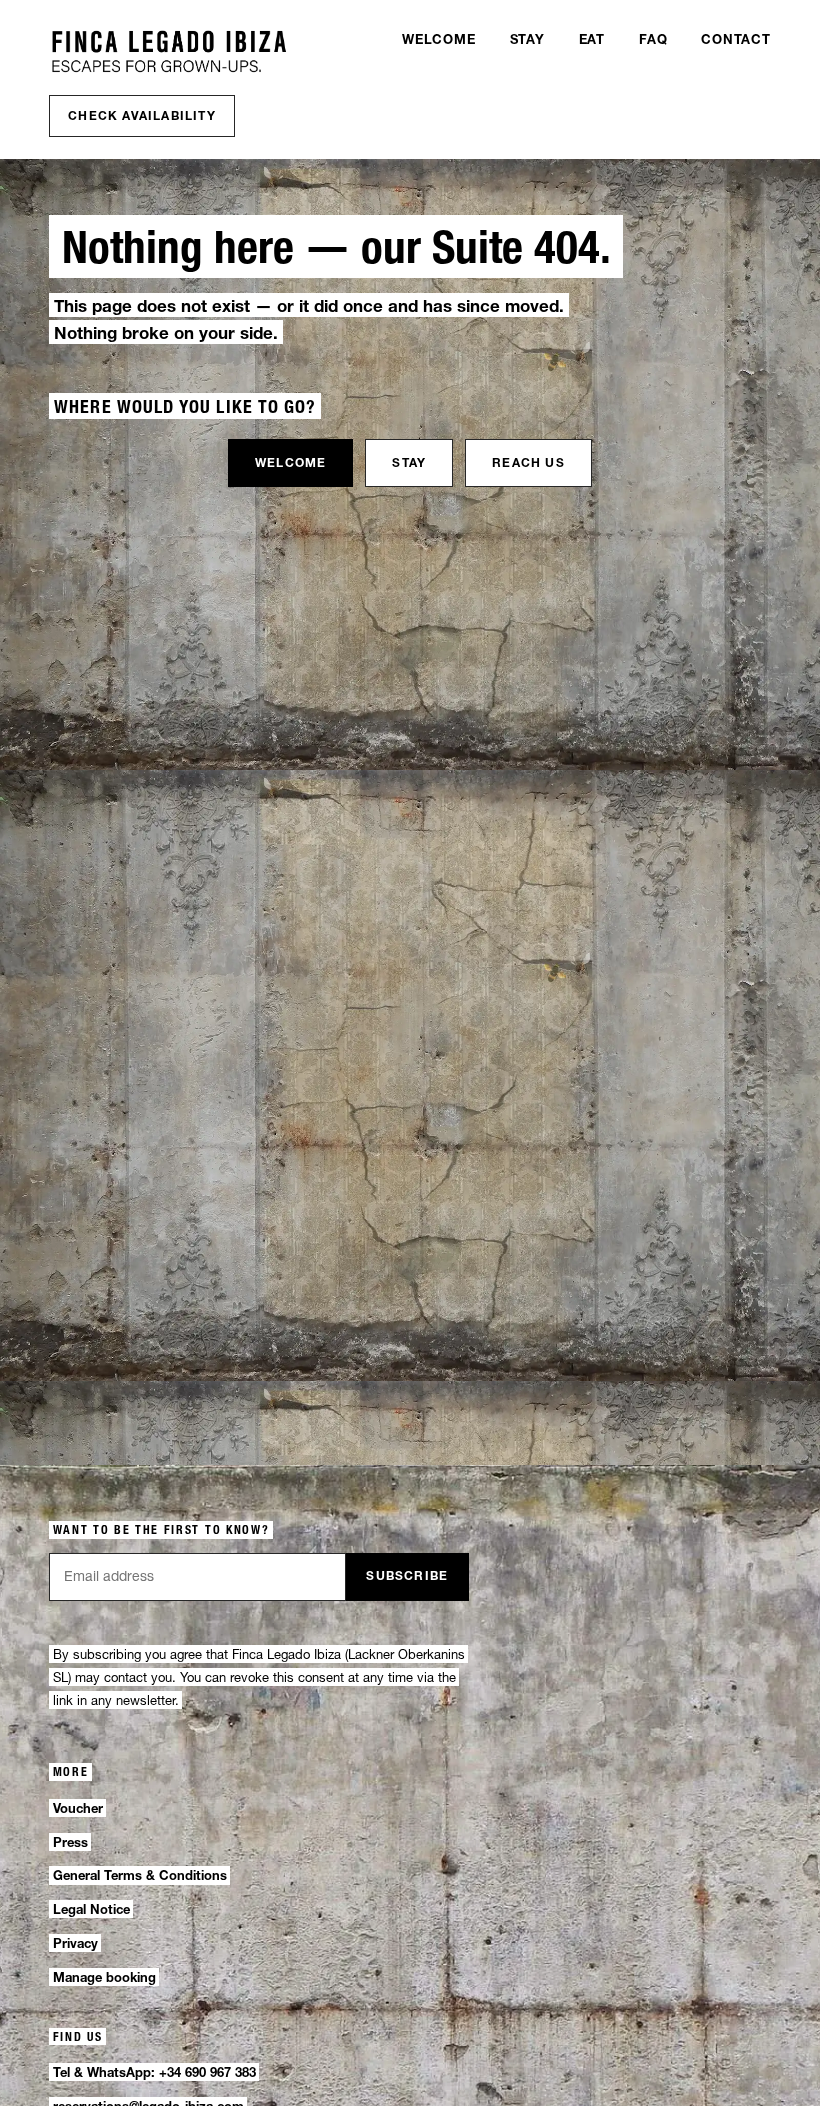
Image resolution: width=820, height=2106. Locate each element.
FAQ (653, 39)
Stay (527, 39)
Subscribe (407, 1575)
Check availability (142, 115)
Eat (592, 39)
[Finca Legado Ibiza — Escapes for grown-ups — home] (169, 52)
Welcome (438, 39)
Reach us (528, 462)
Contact (735, 39)
